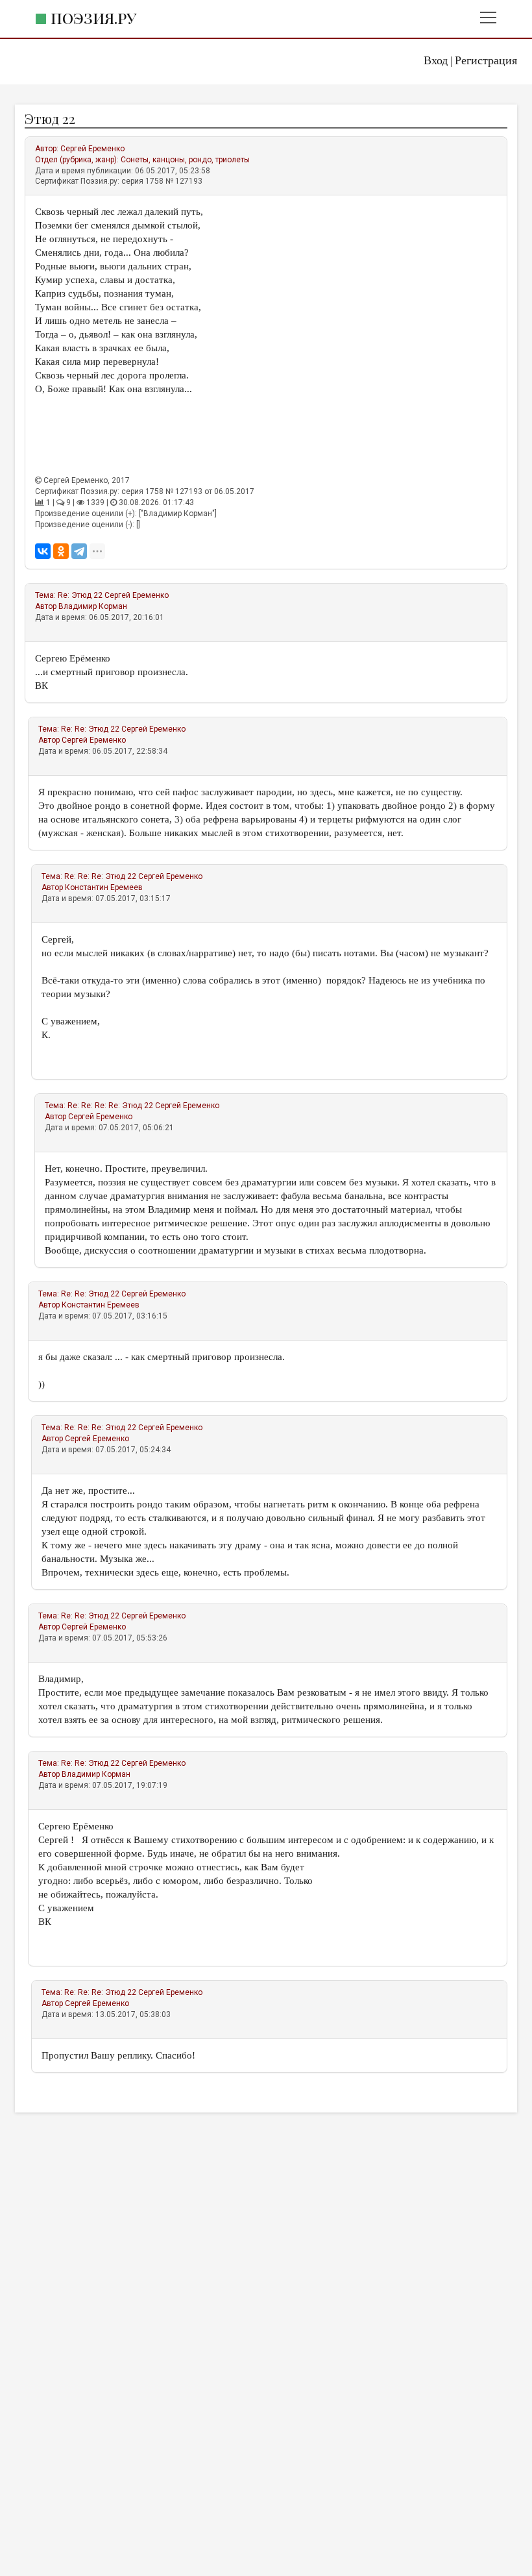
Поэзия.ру (93, 18)
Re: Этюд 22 (80, 595)
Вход (436, 60)
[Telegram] (79, 551)
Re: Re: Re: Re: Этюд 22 (110, 1106)
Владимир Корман (93, 606)
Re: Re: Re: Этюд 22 (100, 876)
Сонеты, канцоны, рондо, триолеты (185, 160)
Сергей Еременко (92, 149)
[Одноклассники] (61, 551)
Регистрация (486, 60)
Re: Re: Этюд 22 (90, 729)
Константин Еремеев (104, 887)
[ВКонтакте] (43, 551)
